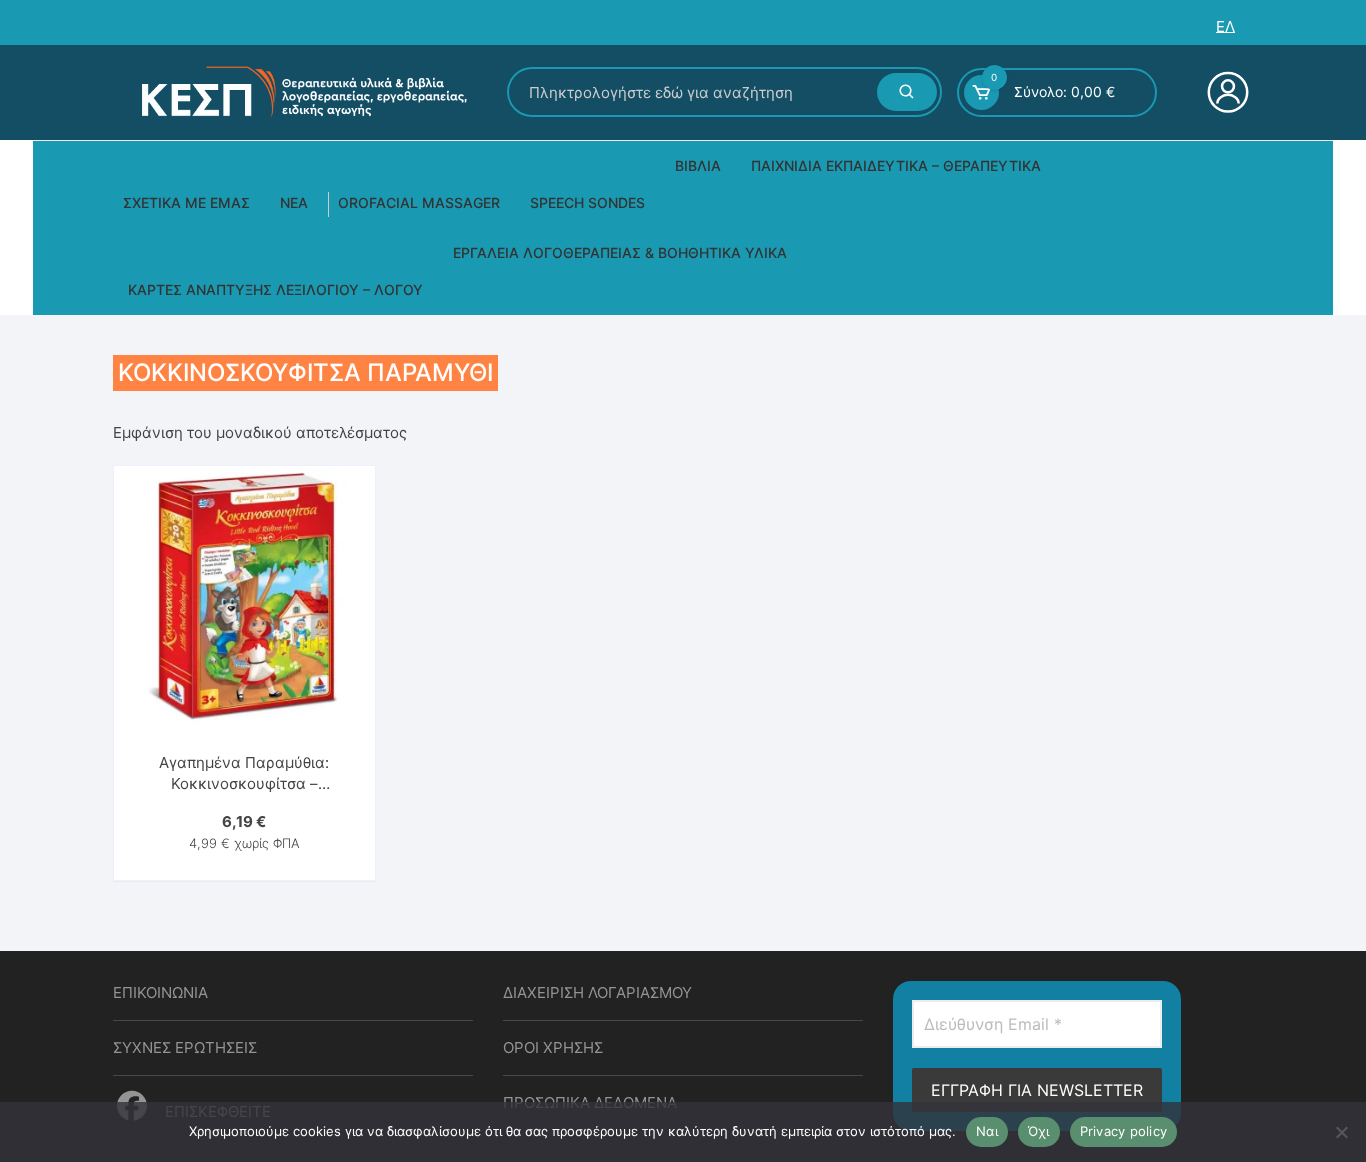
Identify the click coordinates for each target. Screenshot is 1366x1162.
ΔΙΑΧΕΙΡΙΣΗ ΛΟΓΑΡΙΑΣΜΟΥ (597, 992)
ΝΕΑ (294, 202)
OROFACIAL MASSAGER (419, 202)
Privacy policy (1124, 1131)
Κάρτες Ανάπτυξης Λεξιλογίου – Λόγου (275, 289)
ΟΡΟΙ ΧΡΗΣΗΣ (553, 1047)
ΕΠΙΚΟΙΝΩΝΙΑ (160, 992)
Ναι (987, 1131)
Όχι (1039, 1131)
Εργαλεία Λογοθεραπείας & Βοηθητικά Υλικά (620, 252)
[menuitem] (1225, 26)
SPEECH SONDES (587, 202)
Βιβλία (698, 165)
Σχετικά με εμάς (186, 202)
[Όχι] (1341, 1132)
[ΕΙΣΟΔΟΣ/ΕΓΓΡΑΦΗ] (1225, 92)
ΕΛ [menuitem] (1225, 26)
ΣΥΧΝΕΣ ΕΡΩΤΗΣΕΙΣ (185, 1047)
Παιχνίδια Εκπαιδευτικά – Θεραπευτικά (896, 165)
